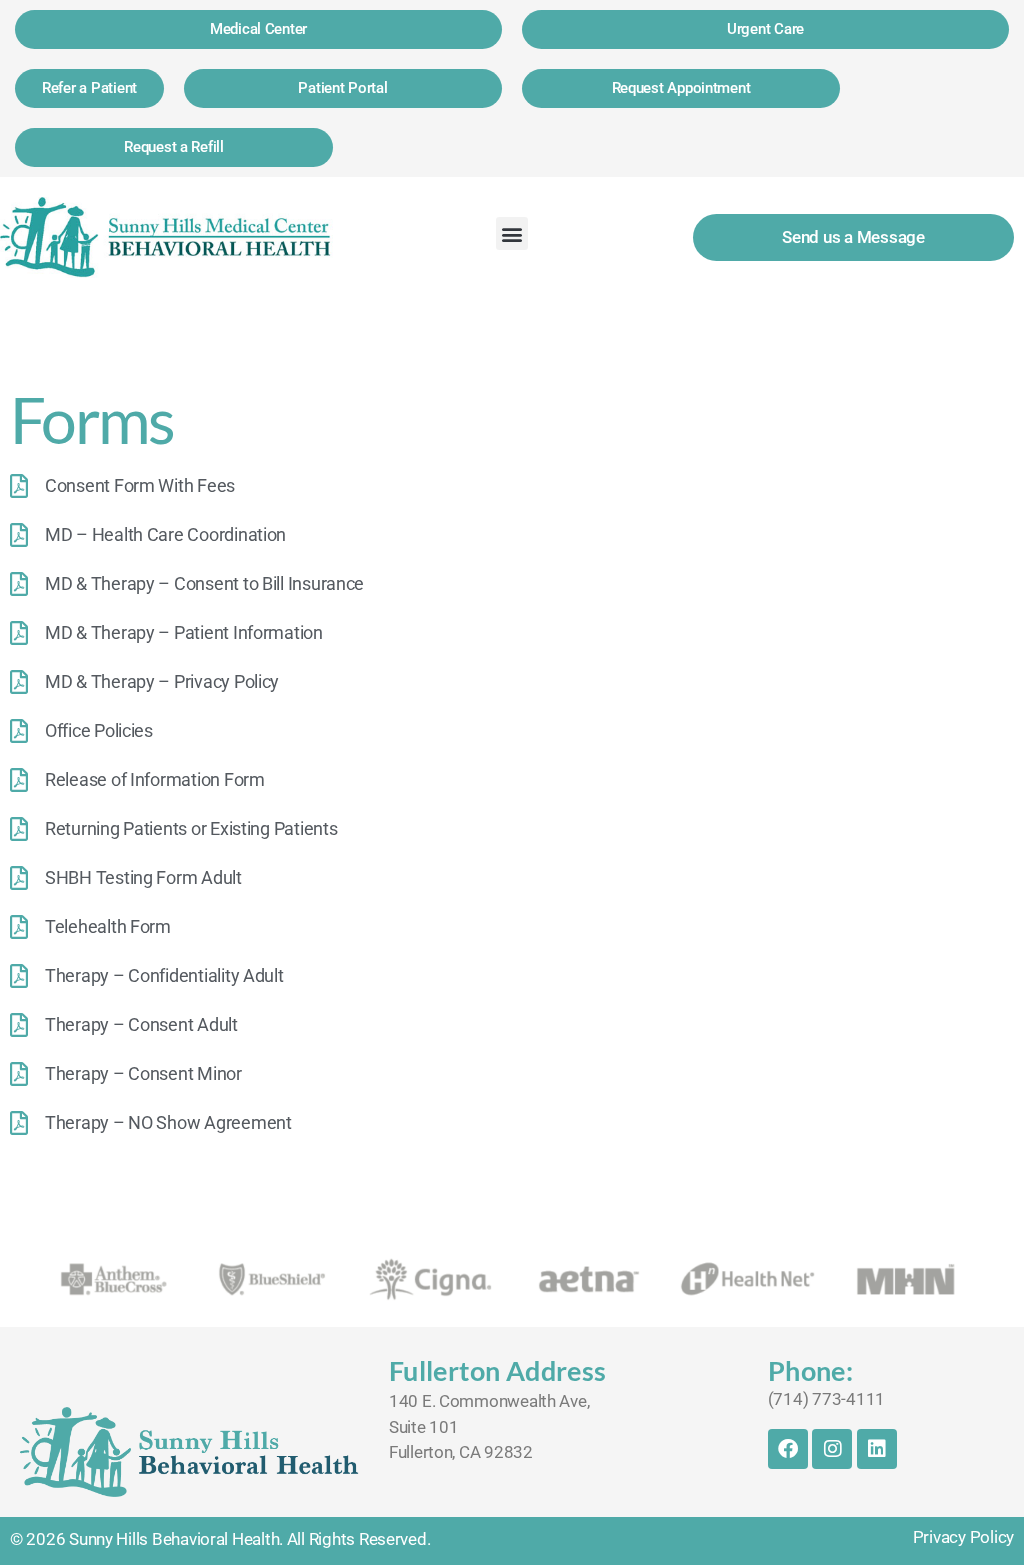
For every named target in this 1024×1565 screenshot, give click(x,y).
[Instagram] (832, 1449)
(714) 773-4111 (826, 1399)
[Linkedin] (877, 1449)
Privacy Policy (963, 1537)
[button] (512, 233)
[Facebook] (788, 1449)
